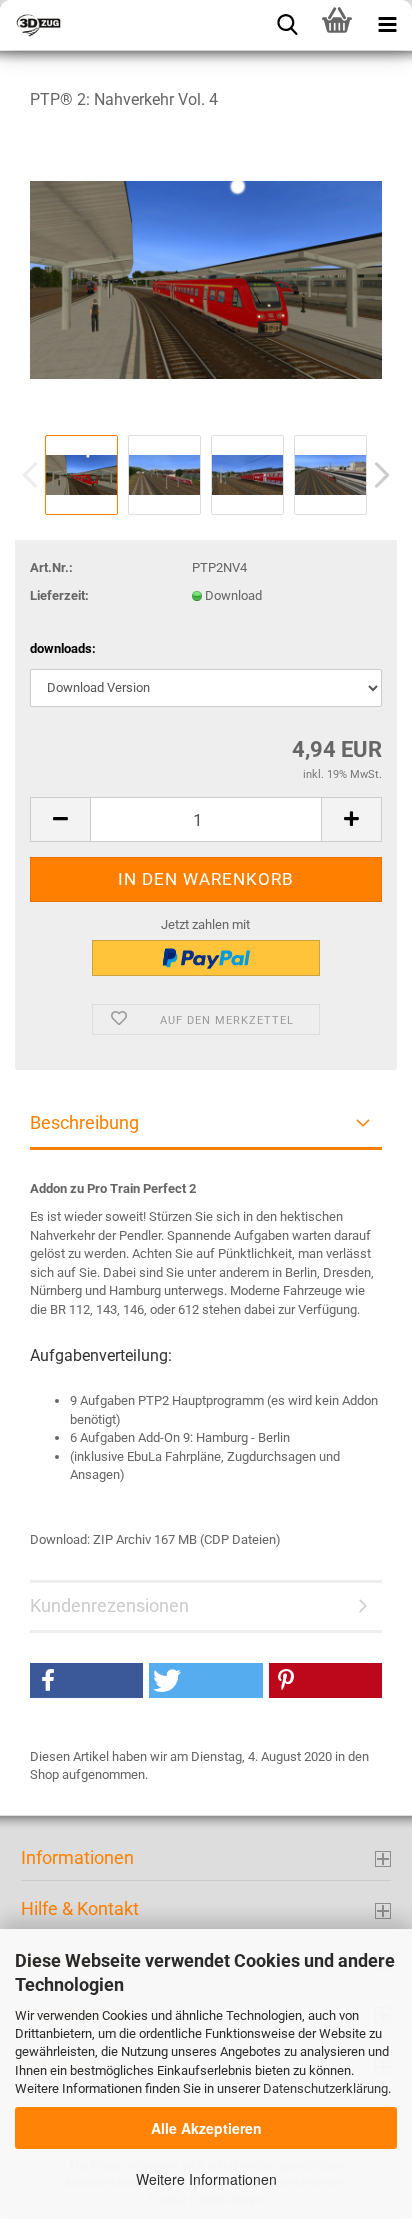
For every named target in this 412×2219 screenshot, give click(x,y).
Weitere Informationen (206, 2179)
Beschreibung (84, 1122)
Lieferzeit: (59, 595)
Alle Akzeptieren (206, 2128)
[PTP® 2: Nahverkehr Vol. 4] (206, 278)
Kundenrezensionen (109, 1605)
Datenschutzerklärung (325, 2088)
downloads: (63, 648)
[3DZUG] (100, 25)
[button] (86, 1680)
